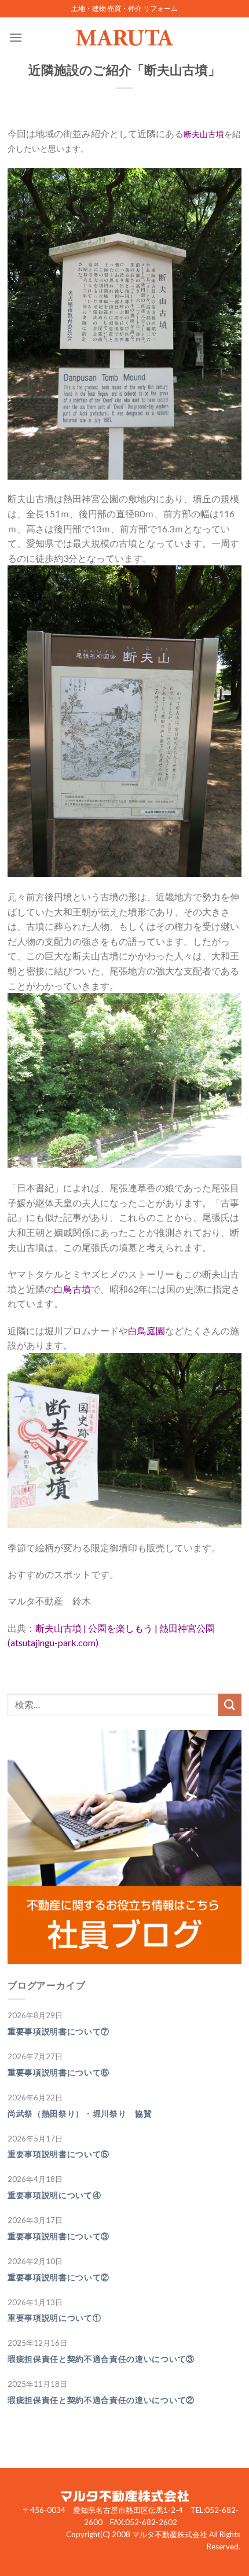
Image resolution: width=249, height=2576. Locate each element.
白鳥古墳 (72, 1289)
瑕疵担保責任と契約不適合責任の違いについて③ (101, 2359)
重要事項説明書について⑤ (58, 2154)
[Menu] (16, 37)
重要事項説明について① (54, 2318)
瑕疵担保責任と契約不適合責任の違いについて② (101, 2400)
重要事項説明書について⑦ (58, 2032)
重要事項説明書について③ (58, 2236)
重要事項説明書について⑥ (58, 2073)
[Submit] (230, 1705)
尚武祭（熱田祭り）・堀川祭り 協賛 (80, 2114)
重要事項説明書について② (58, 2277)
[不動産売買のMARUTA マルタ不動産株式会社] (124, 38)
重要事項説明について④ (54, 2195)
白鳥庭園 (147, 1331)
